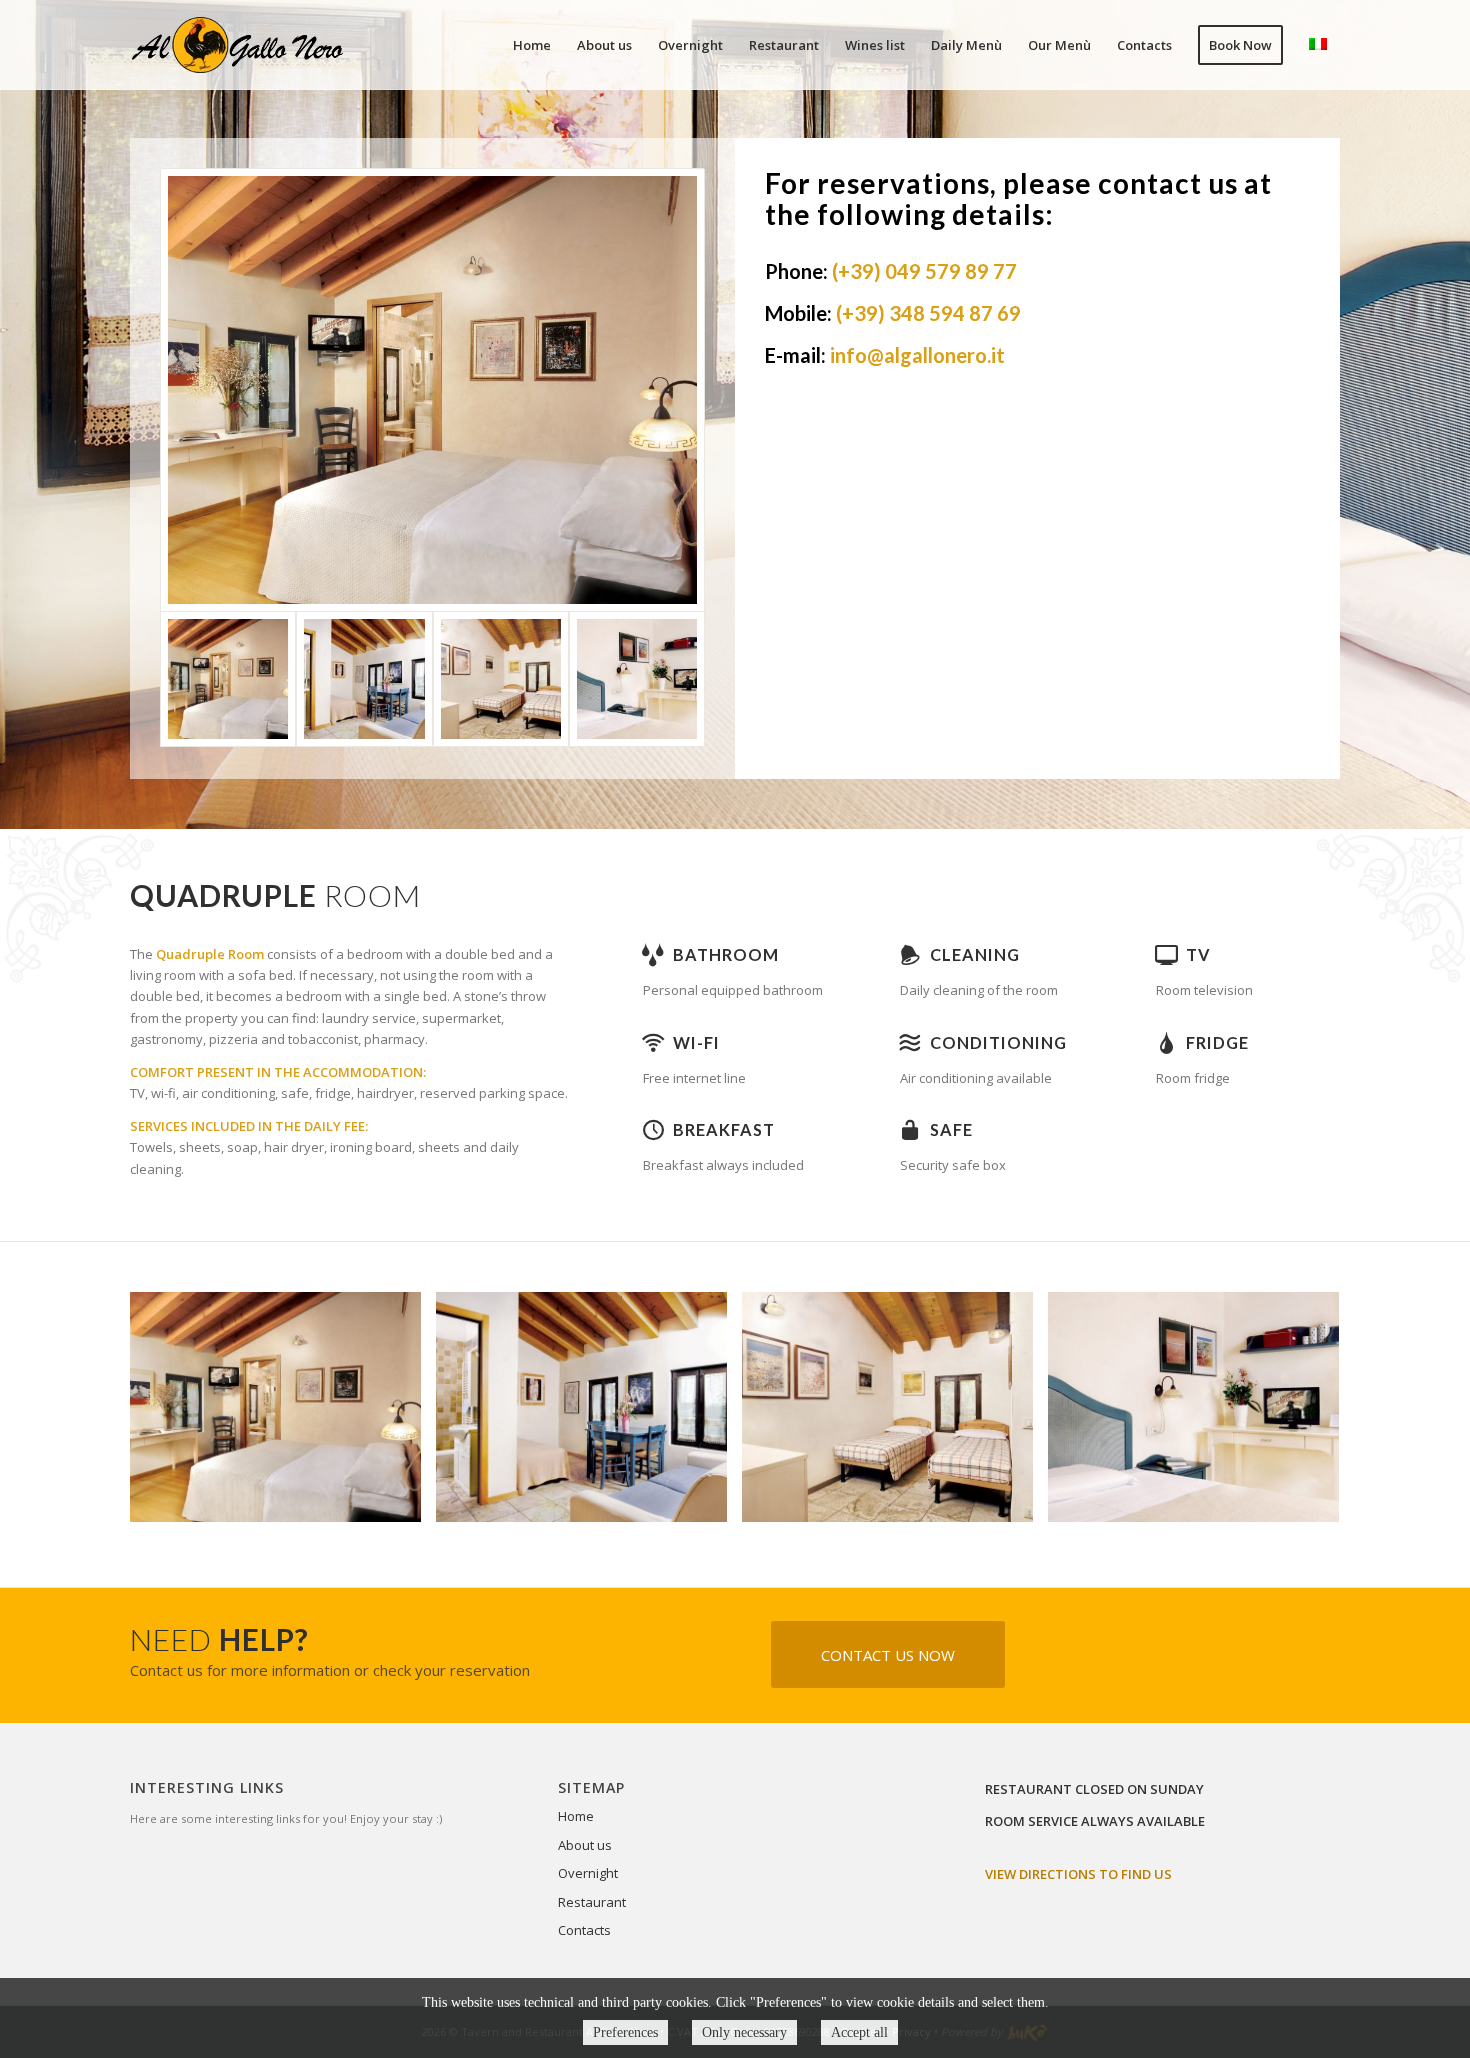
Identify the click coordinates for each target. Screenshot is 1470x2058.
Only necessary (744, 2032)
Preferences (625, 2032)
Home (576, 1816)
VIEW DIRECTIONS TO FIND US (1078, 1874)
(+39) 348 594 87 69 (928, 313)
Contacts (584, 1930)
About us (585, 1845)
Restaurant (592, 1902)
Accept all (859, 2032)
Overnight (588, 1873)
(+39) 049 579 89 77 (924, 271)
